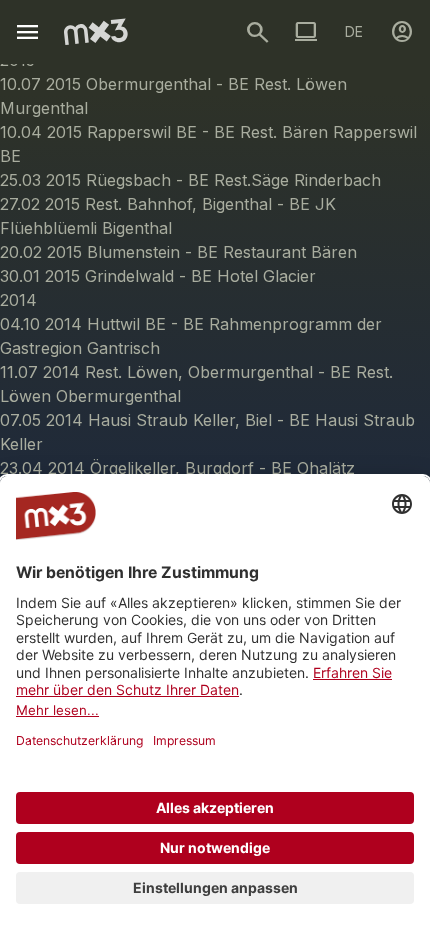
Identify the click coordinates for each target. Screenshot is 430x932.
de (354, 31)
